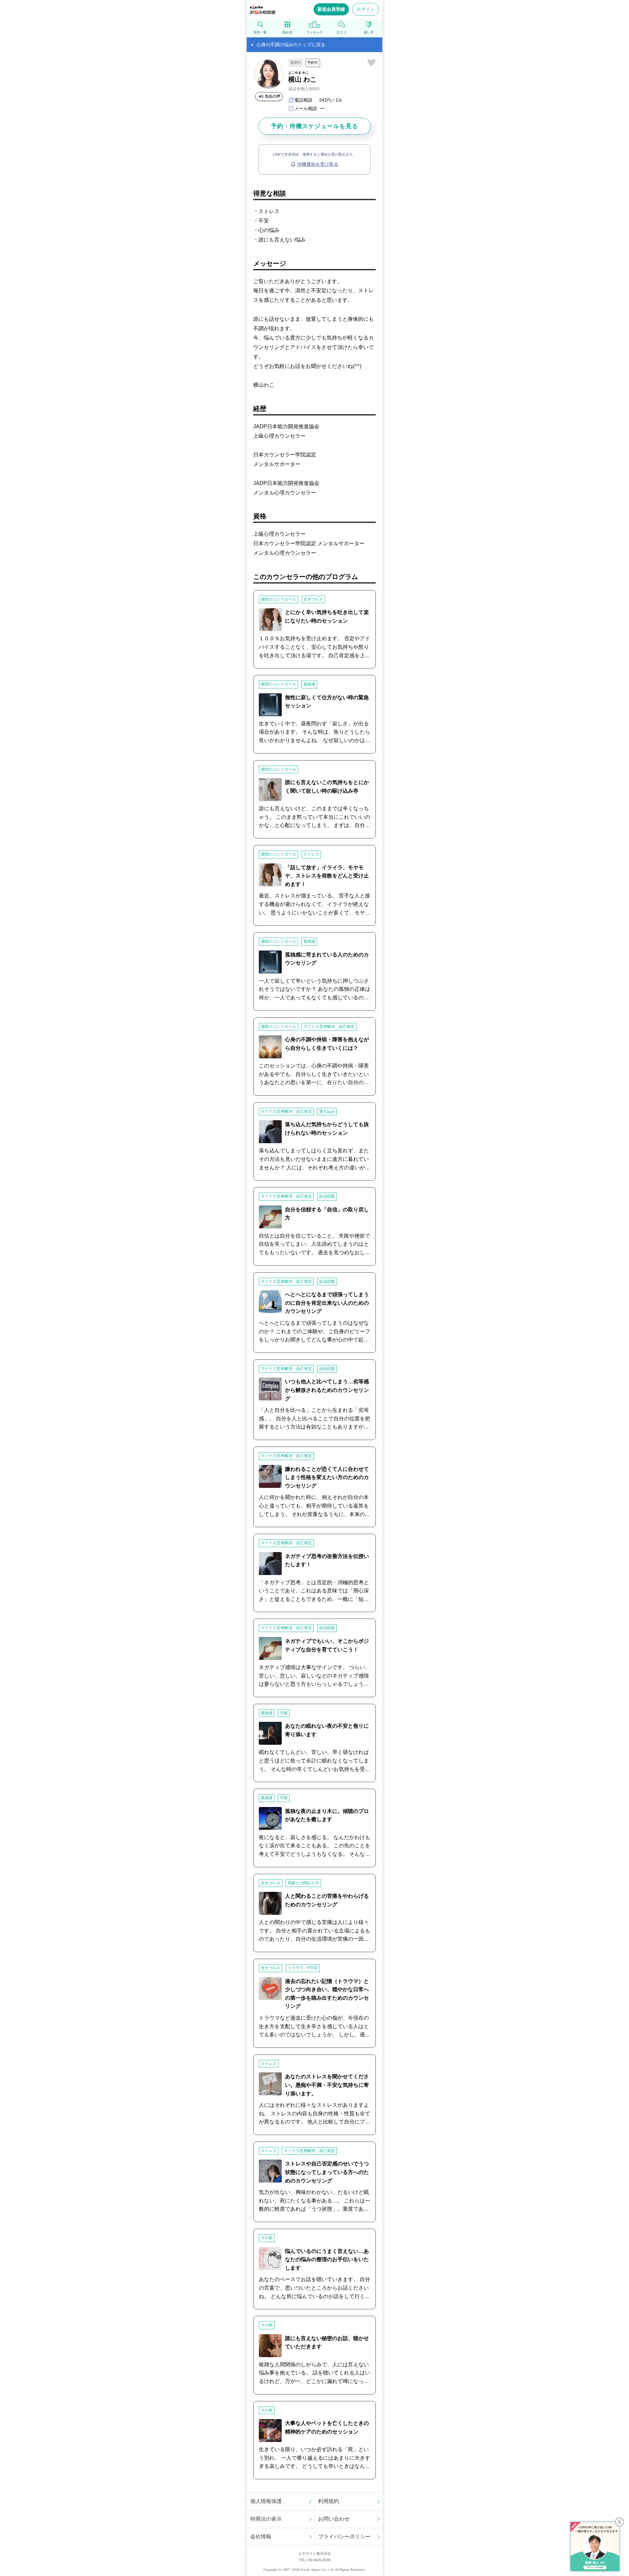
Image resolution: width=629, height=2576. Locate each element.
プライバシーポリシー (344, 2537)
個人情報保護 (266, 2501)
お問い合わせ (334, 2519)
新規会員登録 (331, 9)
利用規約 (329, 2501)
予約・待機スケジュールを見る (314, 126)
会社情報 (261, 2537)
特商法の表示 (266, 2519)
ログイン (366, 9)
